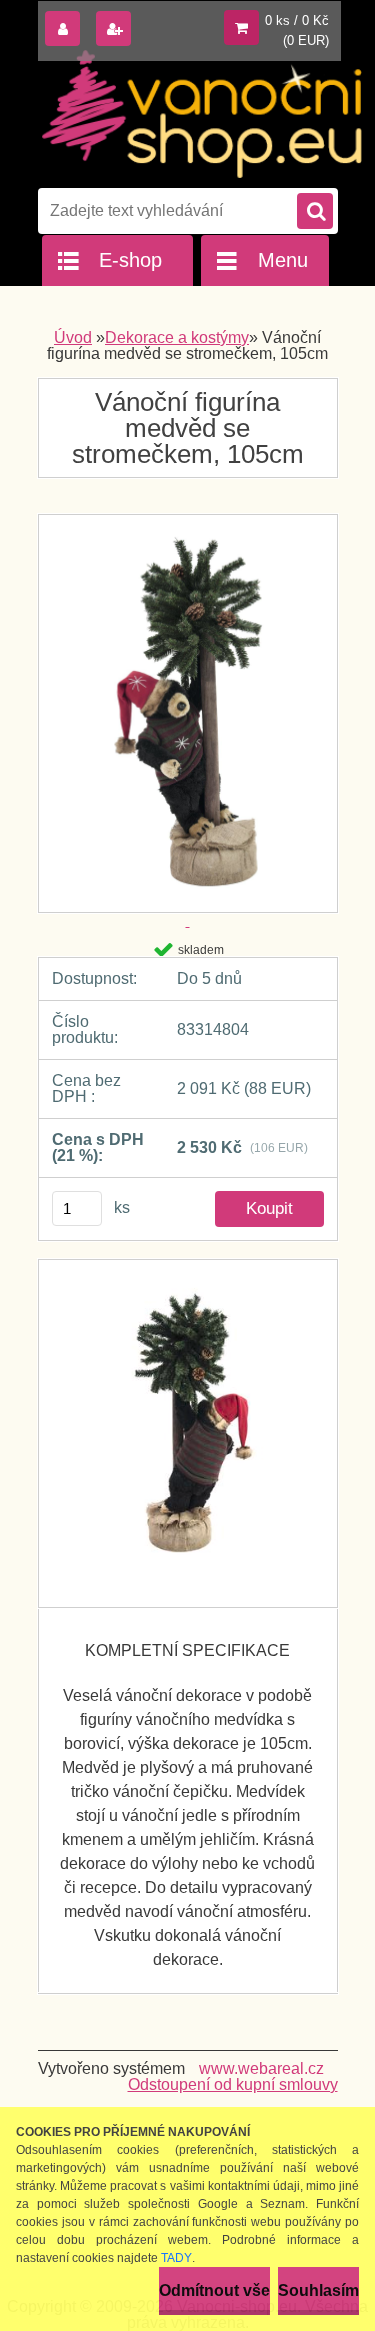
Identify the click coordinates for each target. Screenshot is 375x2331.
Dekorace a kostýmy (177, 337)
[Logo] (203, 114)
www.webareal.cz (261, 2068)
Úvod (73, 337)
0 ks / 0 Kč (297, 20)
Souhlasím (318, 2290)
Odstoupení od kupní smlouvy (233, 2084)
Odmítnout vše (214, 2290)
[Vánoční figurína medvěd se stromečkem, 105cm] (188, 1433)
